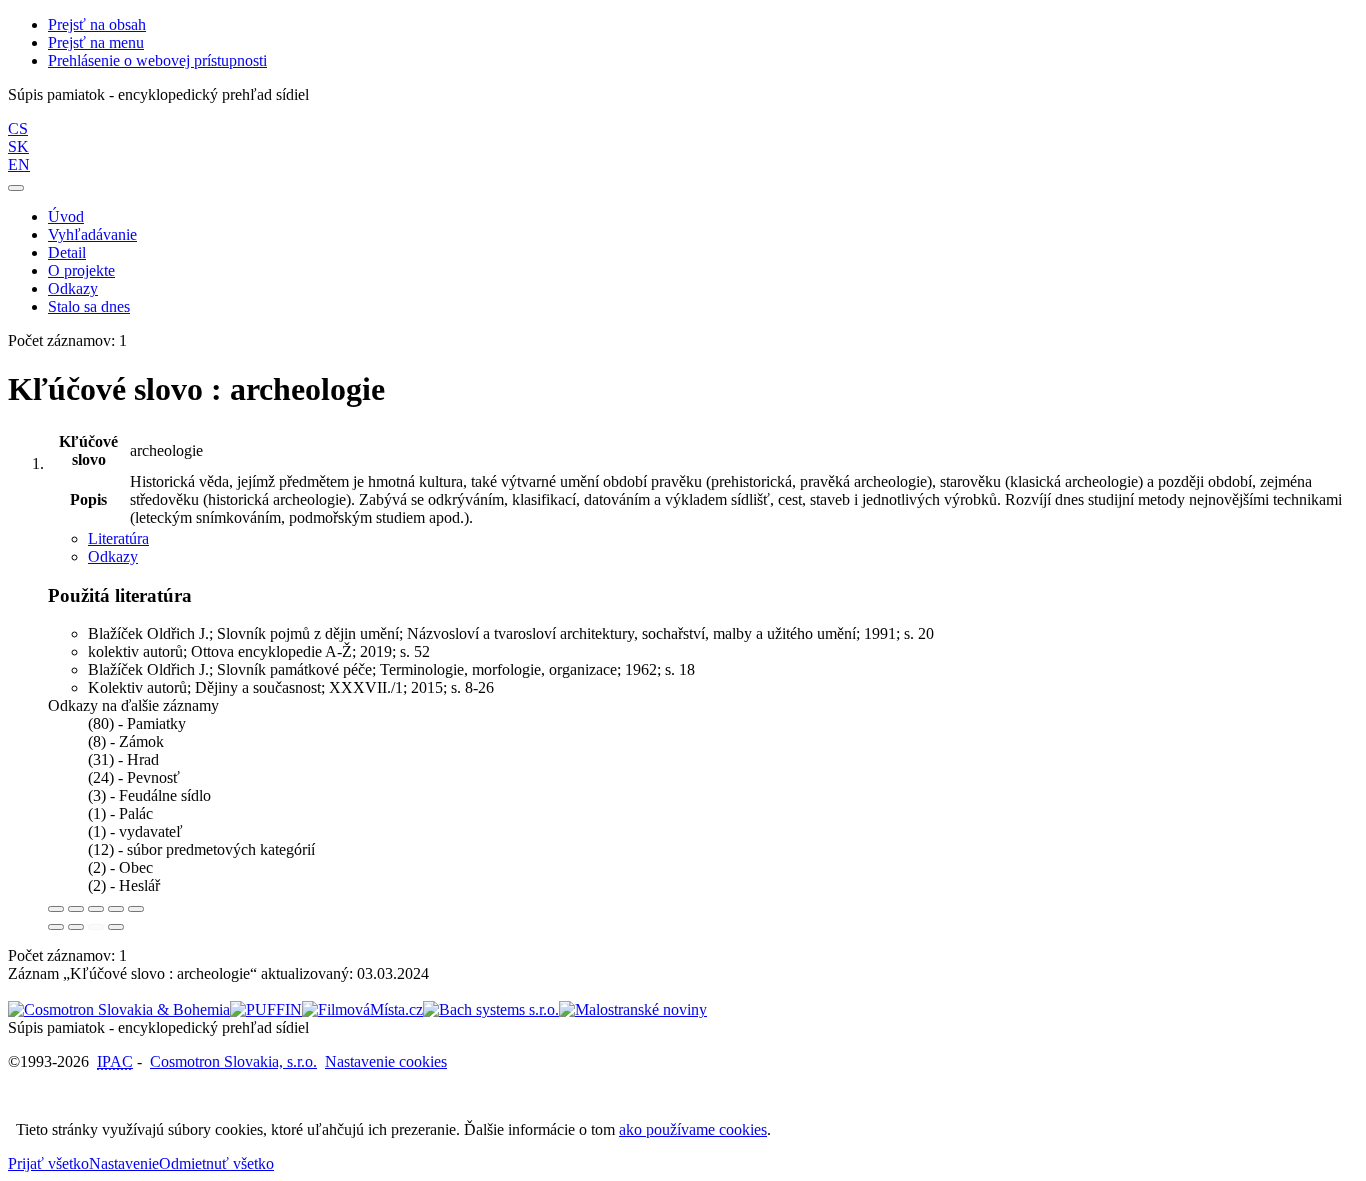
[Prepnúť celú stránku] (116, 909)
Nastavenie (124, 1163)
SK (18, 146)
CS (18, 128)
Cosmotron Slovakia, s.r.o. (233, 1061)
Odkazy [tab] (113, 556)
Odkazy (73, 288)
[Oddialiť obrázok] (76, 909)
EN (19, 164)
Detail (67, 252)
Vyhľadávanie (92, 234)
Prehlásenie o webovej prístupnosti (157, 60)
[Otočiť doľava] (56, 927)
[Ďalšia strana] (116, 927)
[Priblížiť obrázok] (56, 909)
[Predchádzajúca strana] (96, 927)
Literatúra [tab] (118, 538)
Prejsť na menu (96, 42)
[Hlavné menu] (16, 188)
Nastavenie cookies (386, 1061)
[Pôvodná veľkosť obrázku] (96, 909)
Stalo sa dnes (89, 306)
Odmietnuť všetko (216, 1163)
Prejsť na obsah (97, 24)
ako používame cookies (693, 1129)
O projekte (81, 270)
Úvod (66, 216)
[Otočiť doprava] (76, 927)
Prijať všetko (48, 1163)
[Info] (136, 909)
